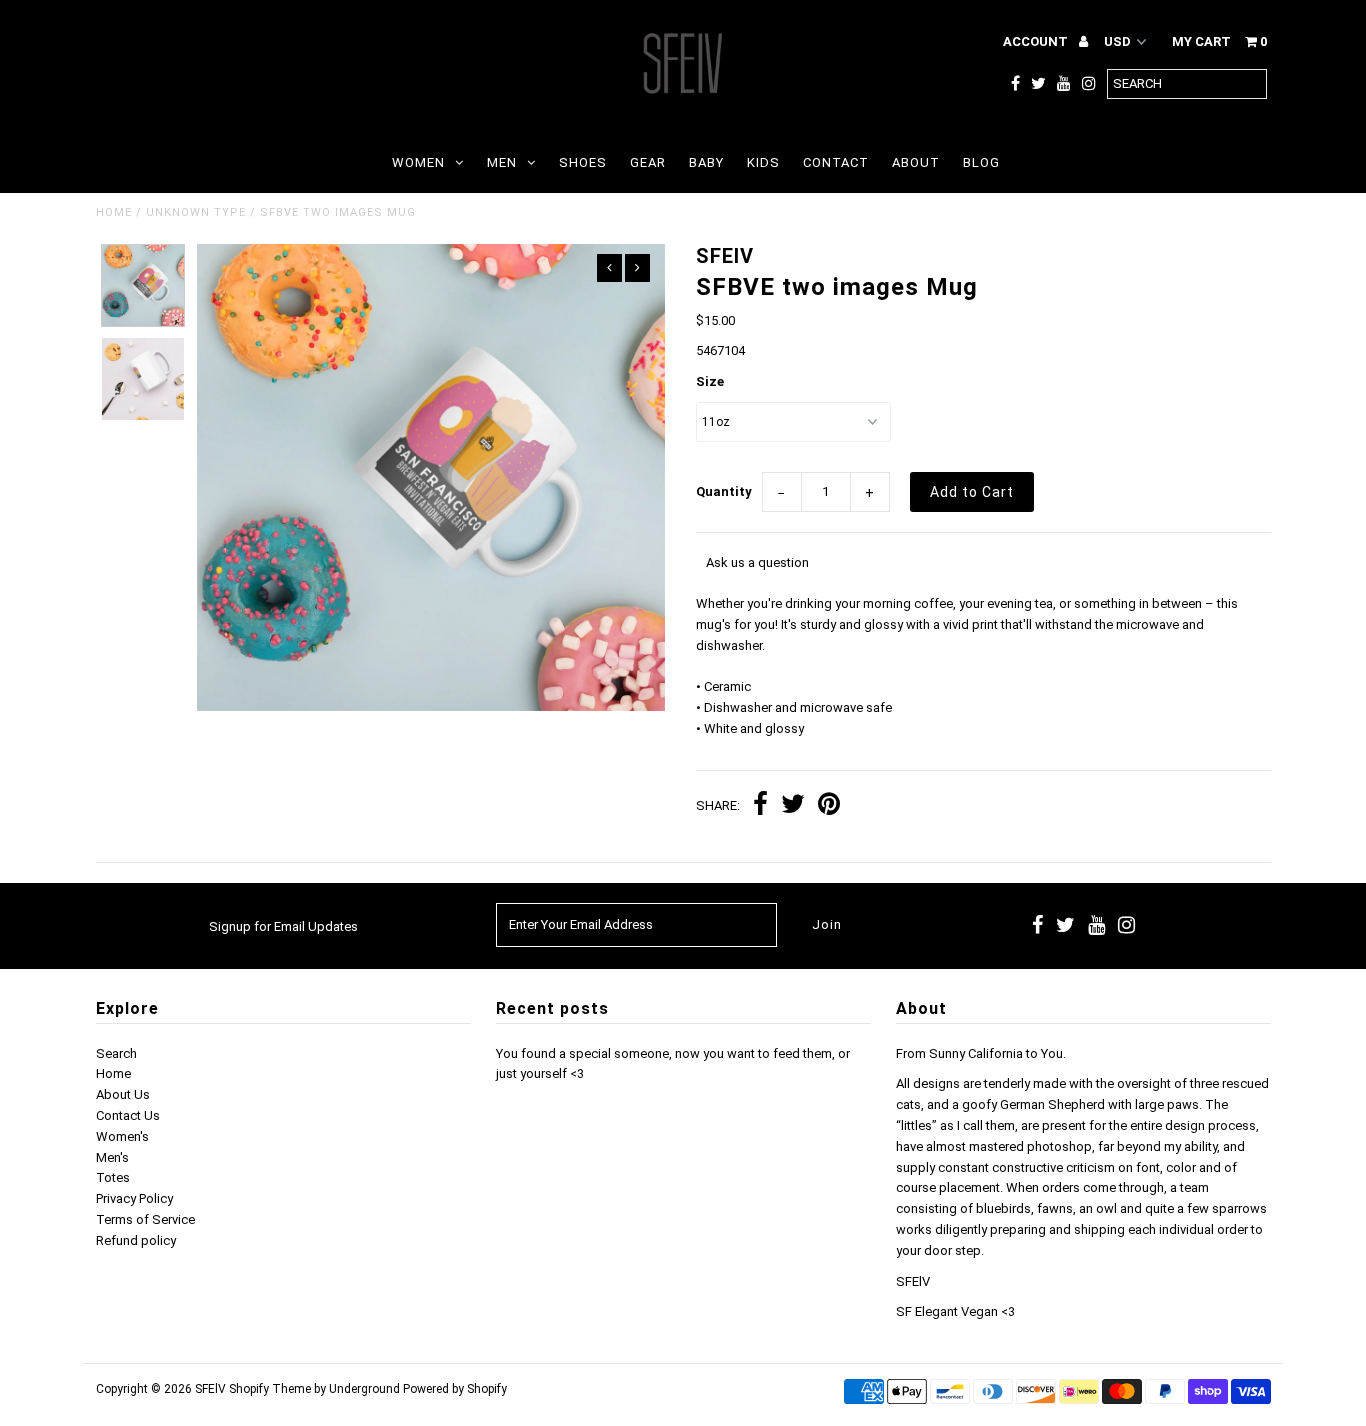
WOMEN (418, 162)
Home (114, 212)
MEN (502, 162)
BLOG (981, 162)
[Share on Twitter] (793, 806)
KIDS (763, 162)
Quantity (724, 491)
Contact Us (128, 1115)
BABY (706, 162)
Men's (112, 1157)
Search (116, 1053)
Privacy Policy (134, 1198)
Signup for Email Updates (283, 926)
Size (710, 381)
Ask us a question (757, 562)
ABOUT (916, 162)
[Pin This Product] (829, 806)
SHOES (583, 162)
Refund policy (136, 1240)
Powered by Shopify (455, 1389)
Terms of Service (145, 1219)
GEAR (648, 162)
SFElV (210, 1389)
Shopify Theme (270, 1389)
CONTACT (836, 162)
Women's (122, 1136)
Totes (113, 1177)
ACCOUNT (1037, 41)
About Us (123, 1094)
